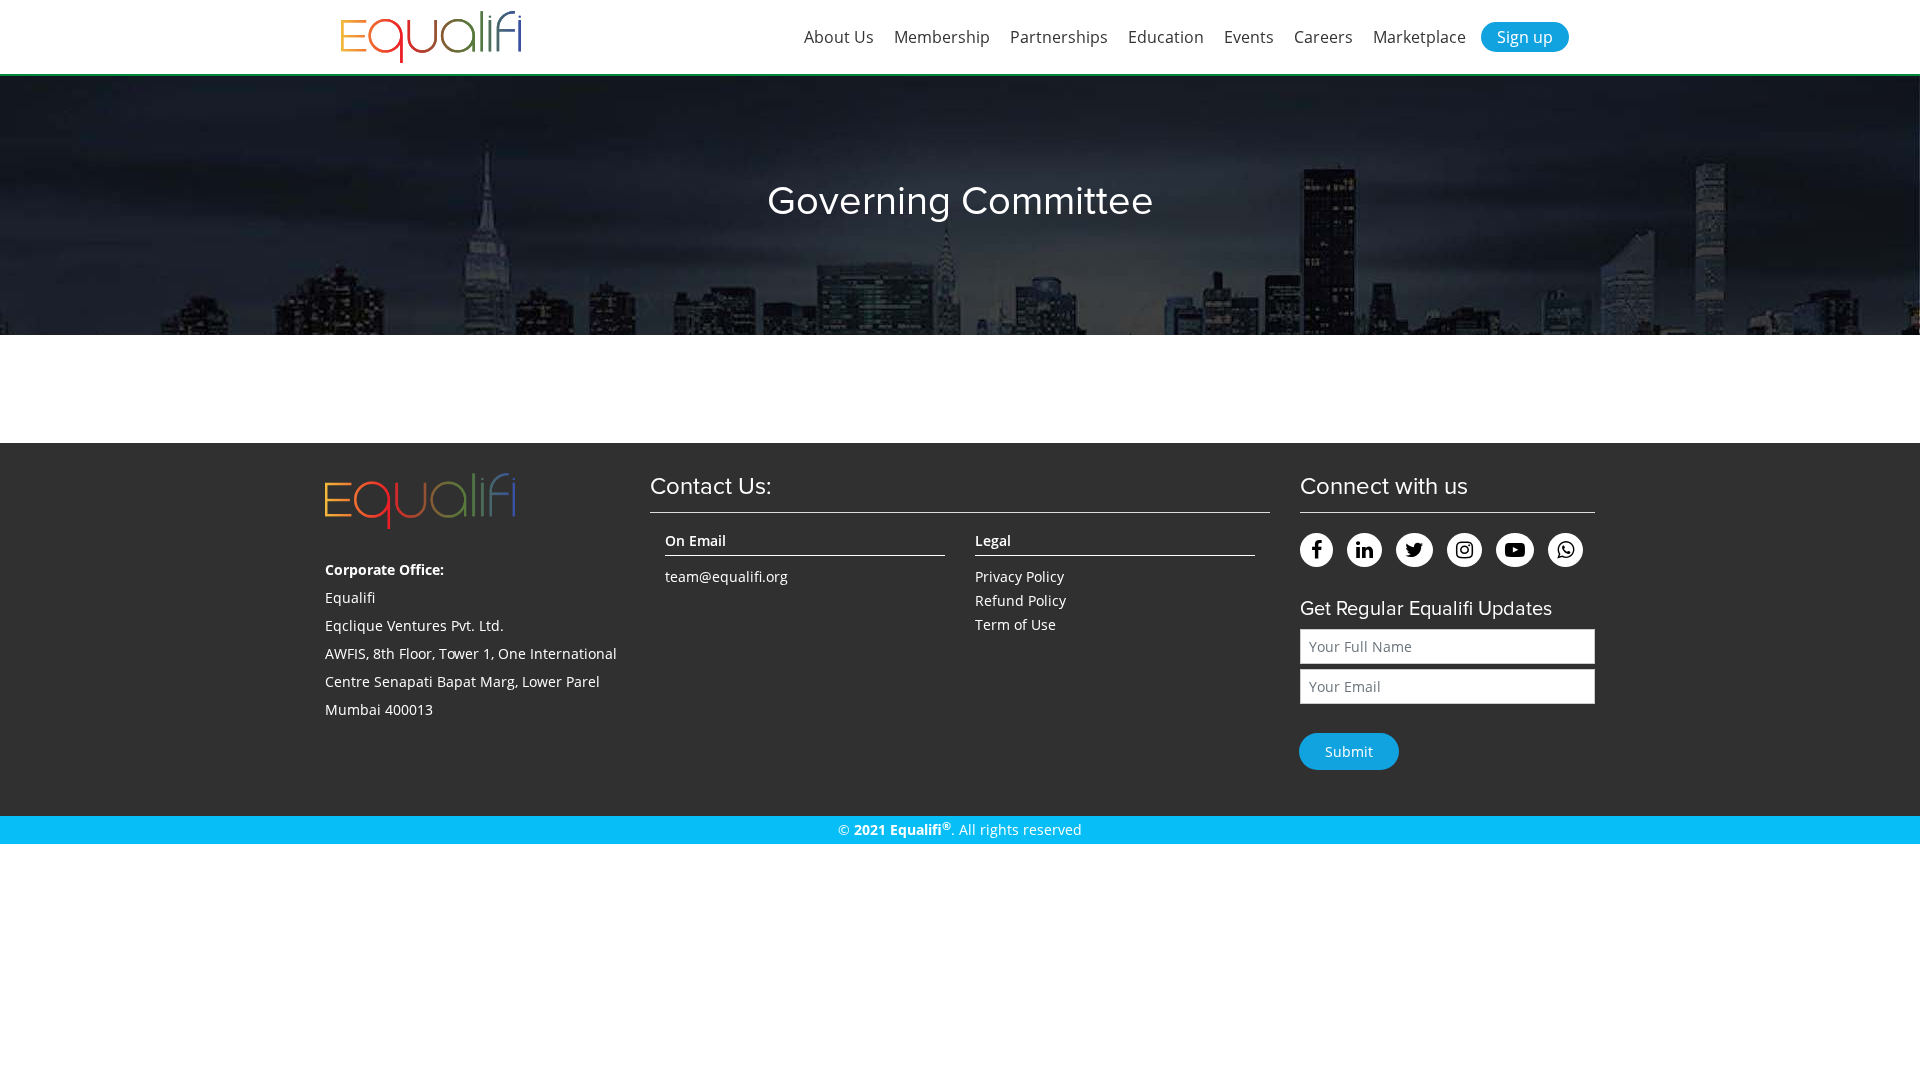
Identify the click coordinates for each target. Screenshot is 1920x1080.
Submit (1349, 751)
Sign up (1525, 37)
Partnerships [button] (1059, 37)
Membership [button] (942, 37)
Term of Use (1015, 624)
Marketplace (1419, 37)
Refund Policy (1020, 600)
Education (1166, 37)
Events (1249, 37)
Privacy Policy (1019, 576)
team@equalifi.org (726, 576)
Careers (1323, 37)
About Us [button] (839, 37)
